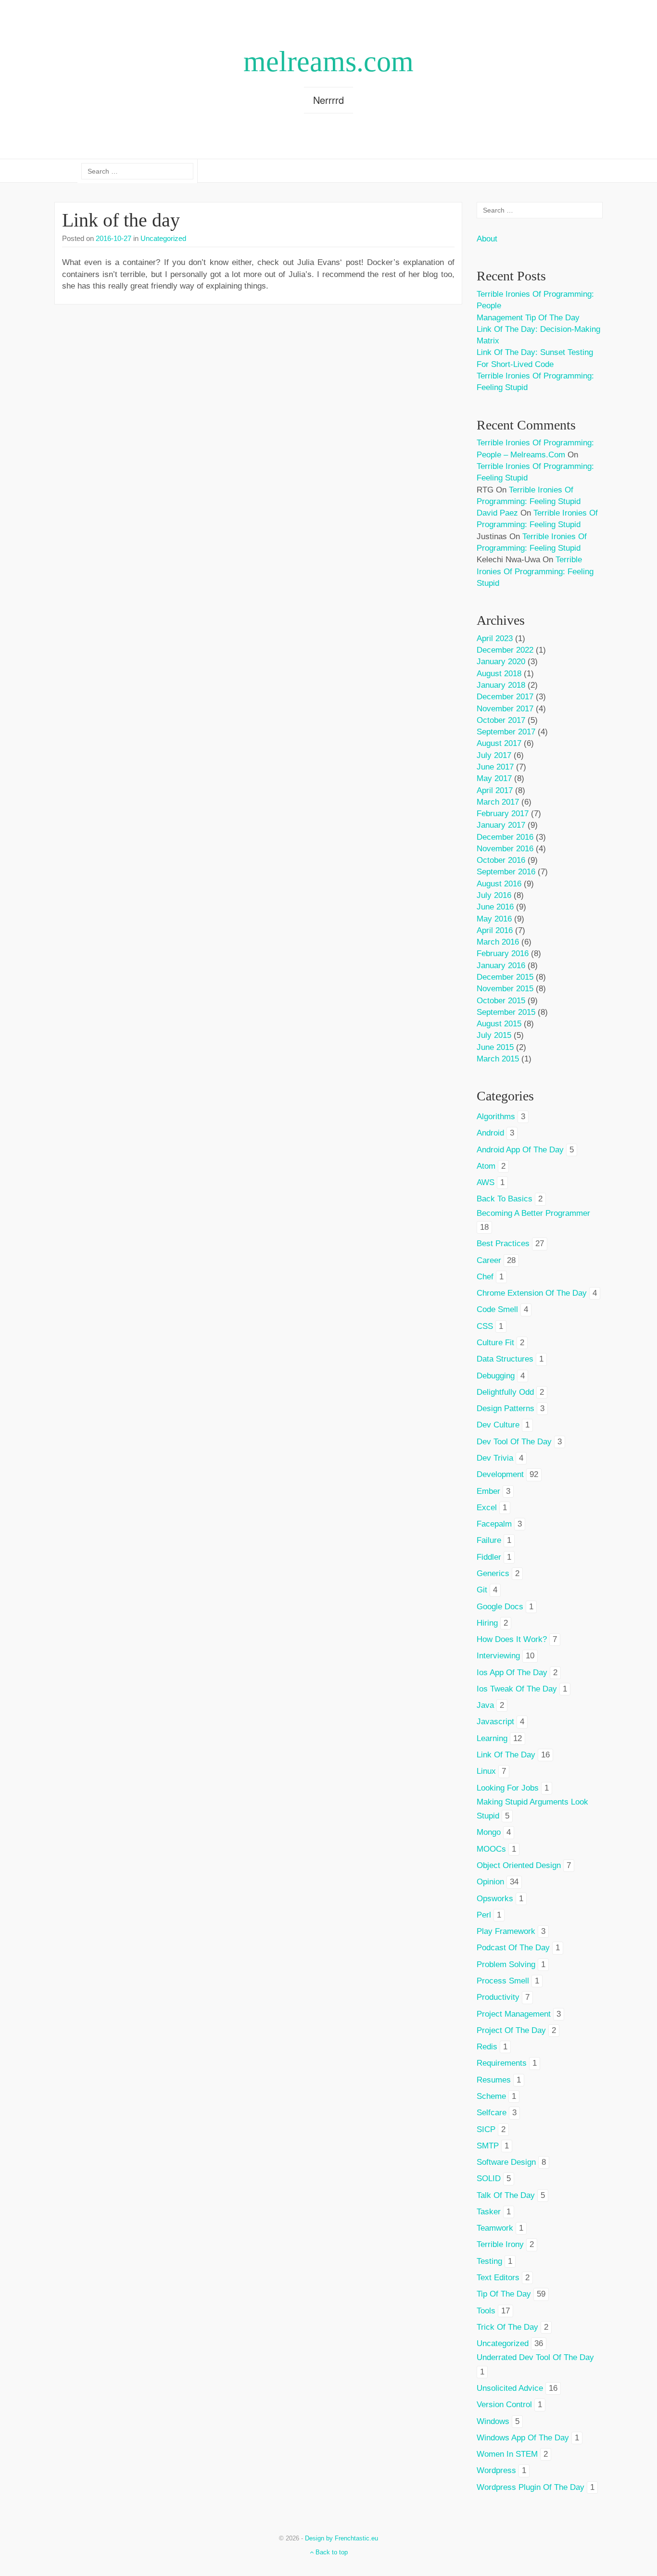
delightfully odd (505, 1392)
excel (487, 1508)
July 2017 (494, 755)
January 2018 (501, 685)
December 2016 (505, 837)
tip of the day (504, 2294)
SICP (486, 2129)
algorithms (496, 1117)
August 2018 (499, 674)
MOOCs (491, 1849)
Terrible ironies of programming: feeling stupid (535, 571)
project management (514, 2014)
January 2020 (501, 662)
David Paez (497, 513)
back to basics (505, 1199)
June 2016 (495, 907)
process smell (503, 1981)
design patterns (505, 1408)
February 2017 (503, 814)
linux (486, 1771)
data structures (505, 1359)
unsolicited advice (510, 2388)
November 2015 (505, 989)
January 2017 (501, 825)
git (482, 1590)
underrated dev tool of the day (535, 2357)
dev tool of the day (514, 1442)
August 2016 (499, 884)
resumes (494, 2080)
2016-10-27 (114, 238)
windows (493, 2421)
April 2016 (495, 930)
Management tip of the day (528, 318)
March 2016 (498, 942)
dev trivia (495, 1458)
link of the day (506, 1755)
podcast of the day (513, 1948)
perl (484, 1915)
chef (485, 1277)
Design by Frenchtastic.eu (341, 2538)
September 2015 (506, 1012)
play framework (506, 1931)
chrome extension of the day (532, 1293)
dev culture (498, 1425)
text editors (498, 2278)
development (500, 1474)
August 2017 (499, 743)
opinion (490, 1882)
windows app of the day (523, 2438)
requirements (502, 2063)
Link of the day (121, 220)
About (487, 239)
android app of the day (520, 1150)
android (490, 1133)
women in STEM (507, 2454)
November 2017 (505, 709)
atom (486, 1166)
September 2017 (506, 732)
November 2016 (505, 849)
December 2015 (505, 977)
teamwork (495, 2228)
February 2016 (503, 953)
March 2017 (498, 802)
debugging (496, 1376)
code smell (497, 1309)
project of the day (511, 2030)
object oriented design (519, 1865)
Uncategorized (163, 238)
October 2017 (501, 720)
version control (504, 2405)
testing (489, 2261)
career (489, 1260)
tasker (489, 2212)
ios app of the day (512, 1673)
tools (486, 2311)
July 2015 (494, 1035)
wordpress (496, 2470)
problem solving (506, 1964)
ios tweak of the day (517, 1689)
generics (493, 1573)
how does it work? (512, 1639)
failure (489, 1540)
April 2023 (495, 638)
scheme (491, 2096)
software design (506, 2162)
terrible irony (500, 2244)
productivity (498, 1997)
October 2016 (501, 860)
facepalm (494, 1524)
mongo (489, 1832)
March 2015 (498, 1059)
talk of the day (506, 2195)
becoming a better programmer (533, 1213)
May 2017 (494, 778)
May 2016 (494, 919)
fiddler (489, 1557)
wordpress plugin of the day (531, 2487)
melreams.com (328, 62)
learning (492, 1738)
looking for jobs (508, 1788)
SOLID (489, 2178)
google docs (500, 1607)
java (485, 1705)
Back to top (331, 2552)
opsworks (495, 1899)
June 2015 (495, 1047)
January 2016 (501, 966)
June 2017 (495, 767)
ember (488, 1491)
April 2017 (495, 790)
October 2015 (501, 1001)
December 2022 (505, 650)
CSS (485, 1326)
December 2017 (505, 697)
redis (487, 2047)
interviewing (498, 1656)
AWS (486, 1182)
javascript (495, 1722)
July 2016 (494, 895)
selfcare (492, 2113)
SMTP (488, 2146)
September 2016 (506, 872)
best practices (503, 1244)
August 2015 (499, 1024)
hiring (487, 1623)
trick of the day (507, 2327)
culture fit (495, 1343)
